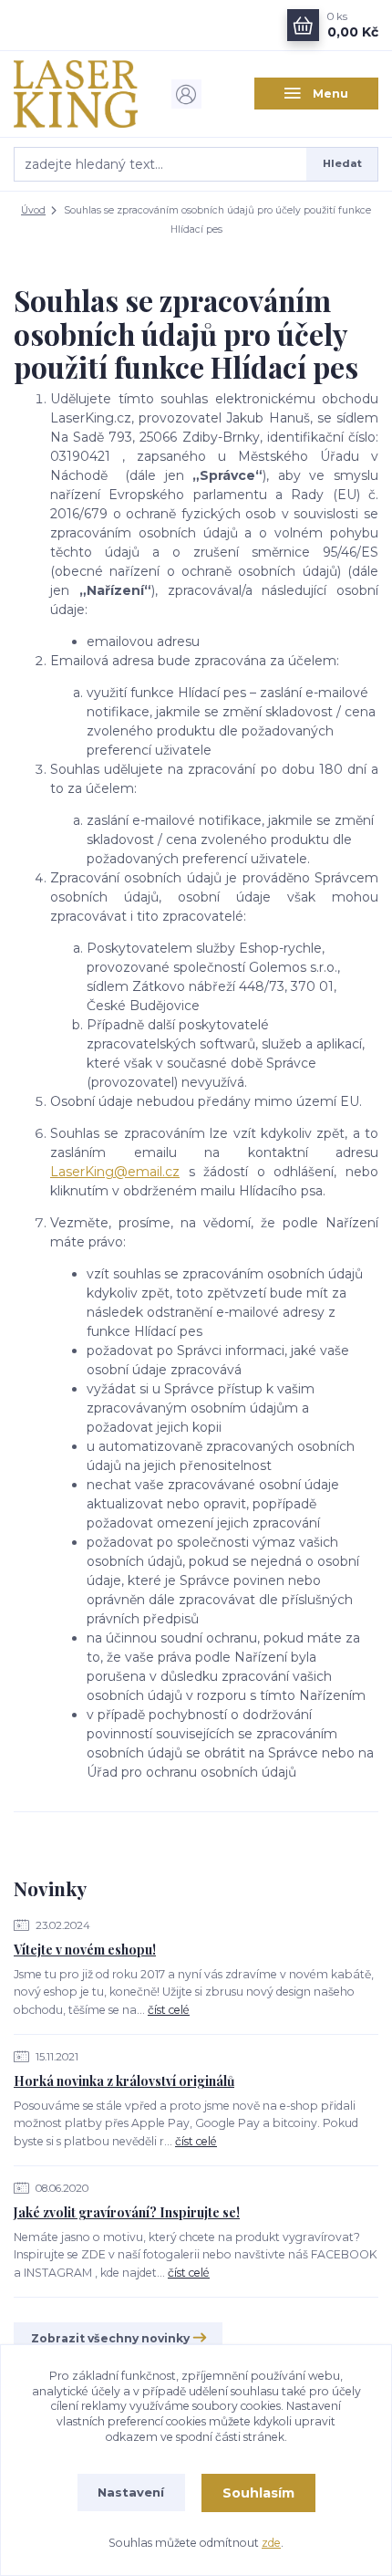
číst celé (169, 2010)
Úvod (33, 210)
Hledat (342, 163)
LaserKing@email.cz (115, 1172)
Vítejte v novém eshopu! (85, 1950)
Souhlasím (258, 2493)
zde (271, 2543)
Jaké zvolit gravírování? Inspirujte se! (127, 2212)
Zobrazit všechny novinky (110, 2338)
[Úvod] (76, 94)
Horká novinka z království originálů (124, 2081)
